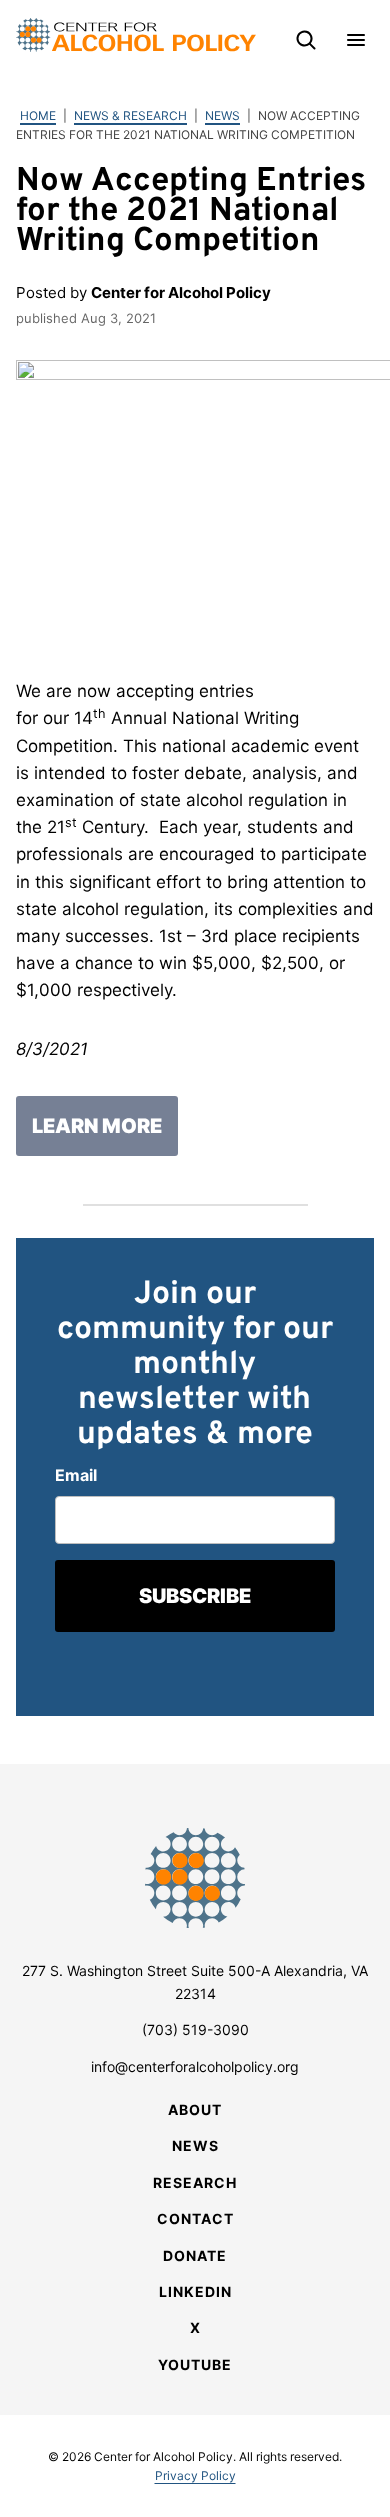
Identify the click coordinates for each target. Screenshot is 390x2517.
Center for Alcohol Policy (136, 35)
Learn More (97, 1126)
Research (195, 2182)
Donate (195, 2255)
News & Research (130, 115)
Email (76, 1475)
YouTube (195, 2364)
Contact (195, 2218)
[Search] (306, 40)
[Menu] (356, 40)
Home (38, 115)
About (195, 2109)
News (222, 115)
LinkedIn (195, 2291)
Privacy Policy (195, 2475)
